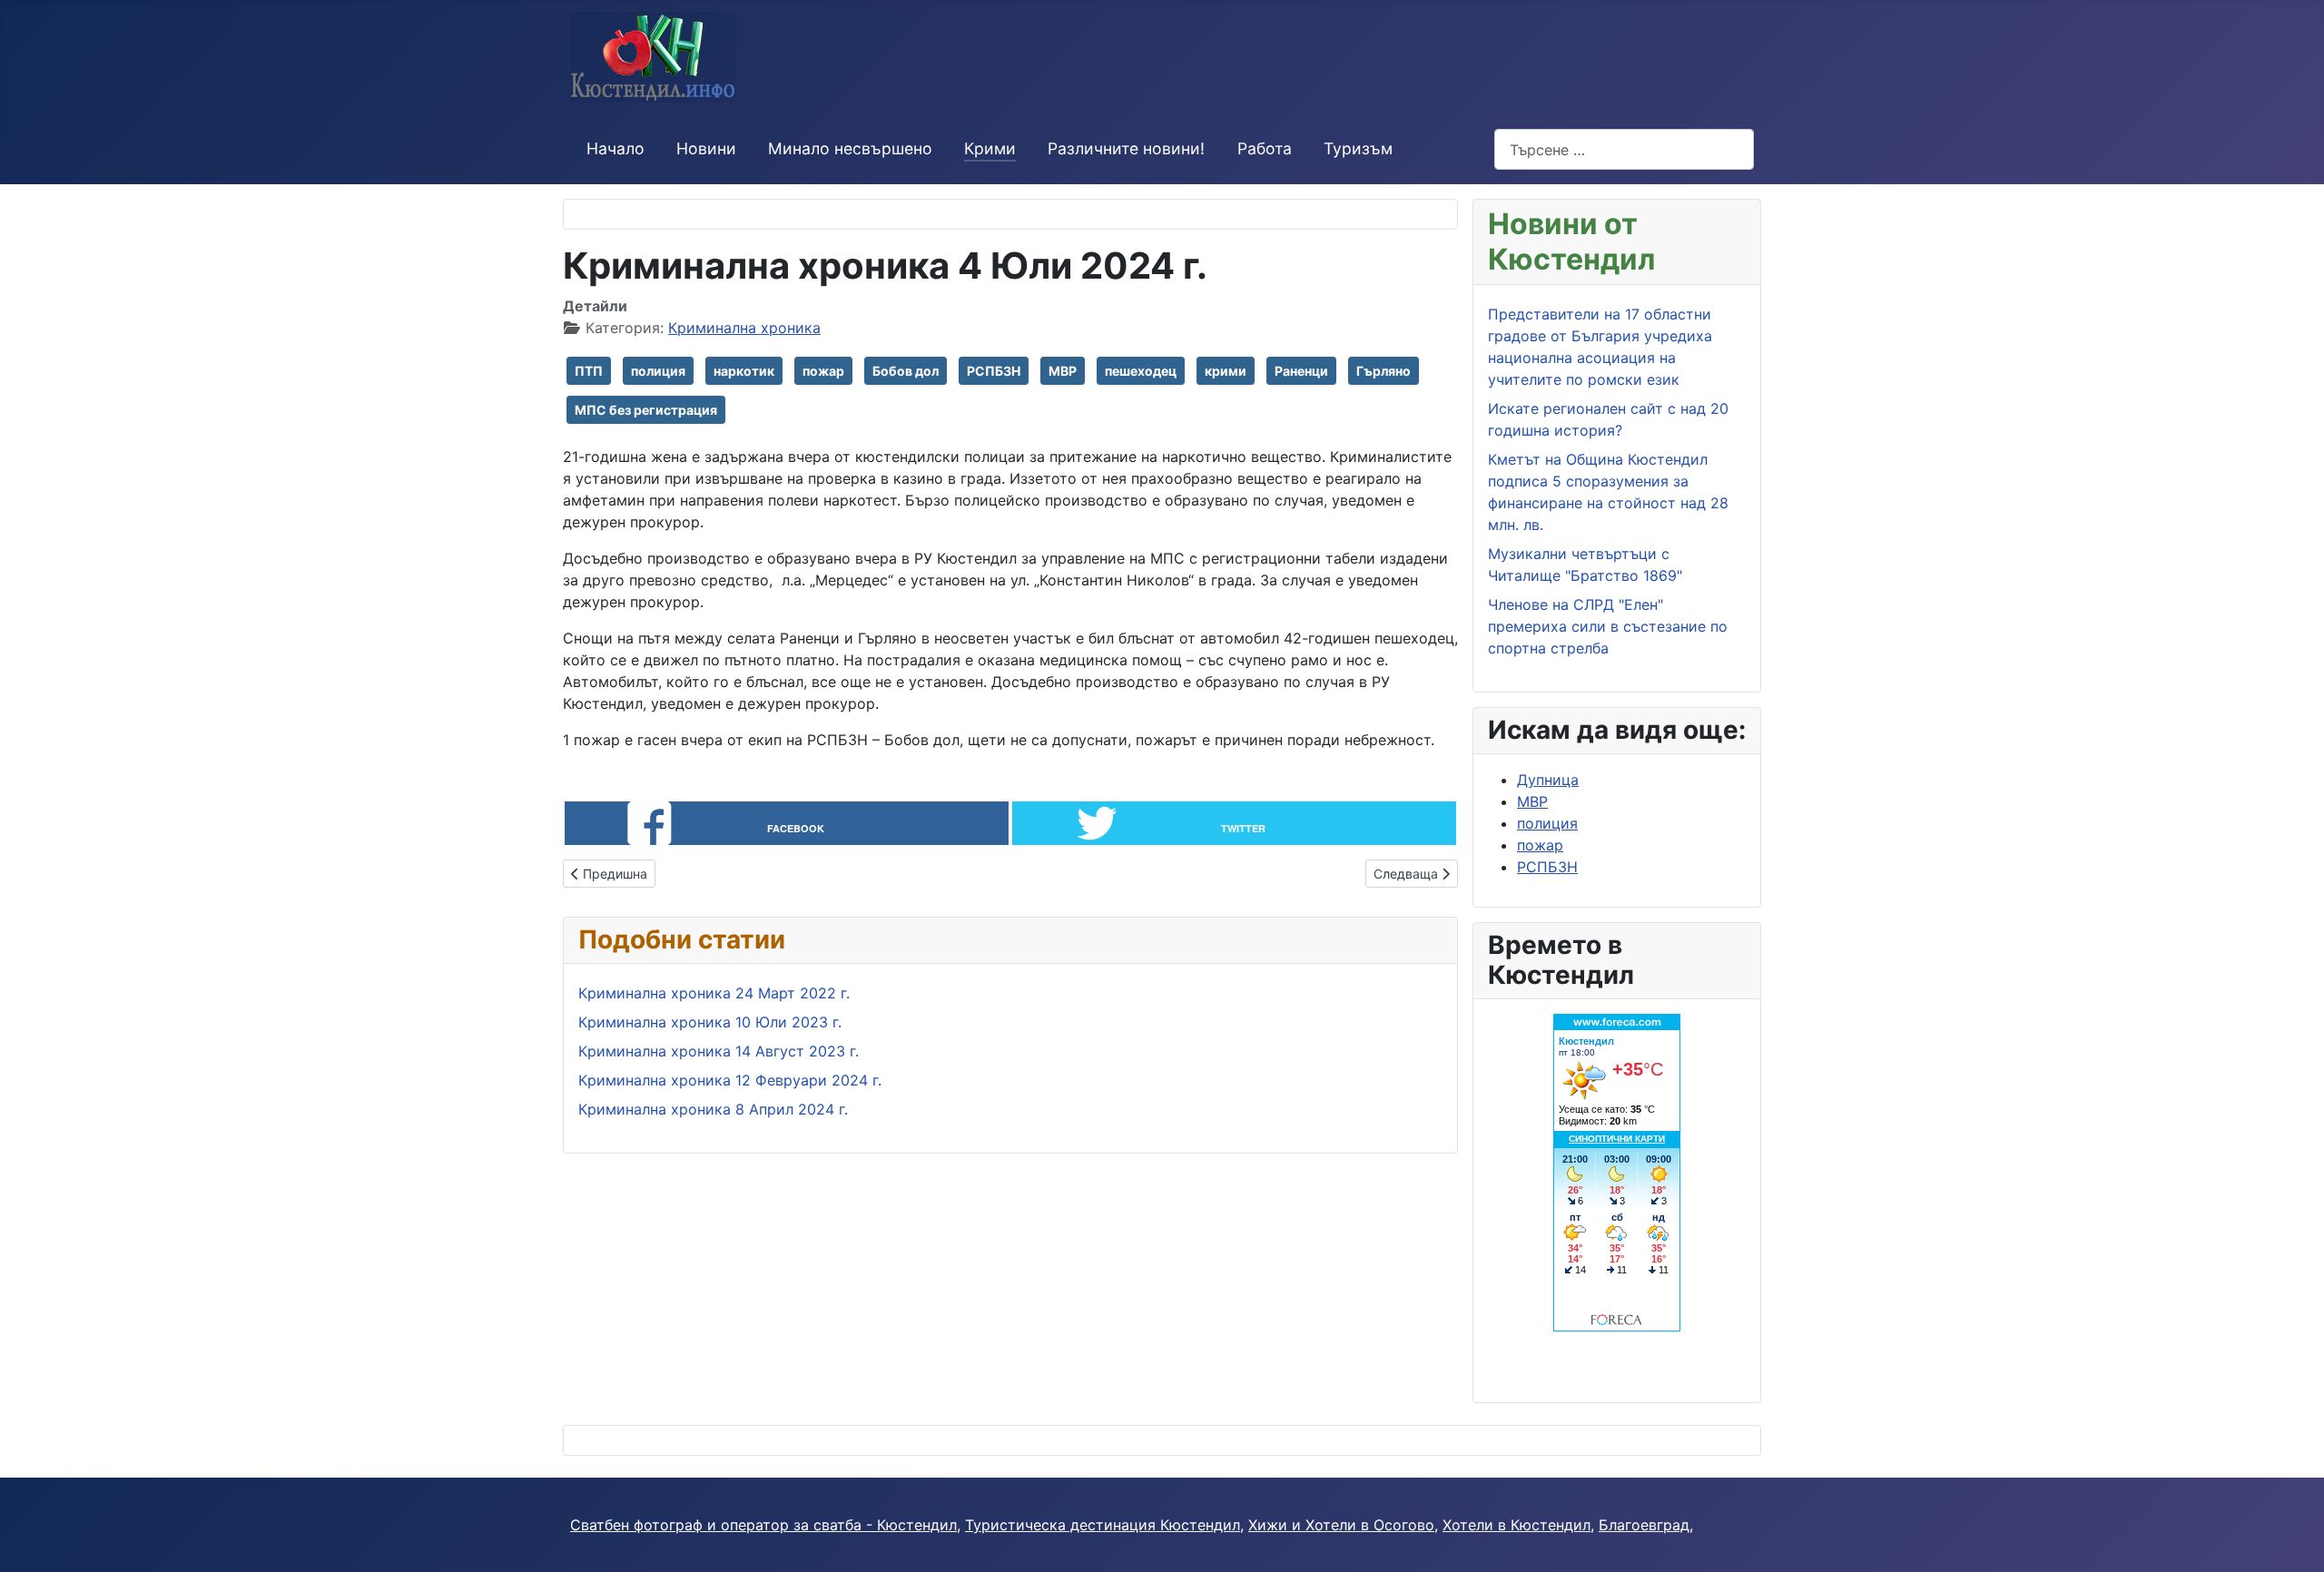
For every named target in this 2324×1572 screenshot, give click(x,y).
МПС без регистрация (646, 410)
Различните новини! (1126, 148)
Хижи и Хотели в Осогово (1341, 1525)
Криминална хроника (744, 328)
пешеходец (1141, 371)
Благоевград (1644, 1525)
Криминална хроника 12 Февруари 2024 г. (730, 1080)
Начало (615, 148)
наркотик (744, 371)
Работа (1265, 148)
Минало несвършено (850, 148)
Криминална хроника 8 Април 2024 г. (713, 1109)
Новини (706, 148)
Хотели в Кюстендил (1517, 1525)
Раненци (1301, 371)
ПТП (589, 371)
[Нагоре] (2292, 1538)
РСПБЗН (994, 371)
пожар (823, 371)
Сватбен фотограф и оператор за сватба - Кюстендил (763, 1525)
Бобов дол (906, 371)
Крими (990, 148)
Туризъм (1358, 148)
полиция (658, 371)
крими (1226, 371)
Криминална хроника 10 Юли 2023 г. (710, 1022)
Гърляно (1384, 371)
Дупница (1548, 780)
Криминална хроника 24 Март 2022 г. (714, 993)
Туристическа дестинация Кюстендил (1103, 1525)
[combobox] (1624, 149)
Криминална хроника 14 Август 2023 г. (719, 1051)
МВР (1063, 371)
